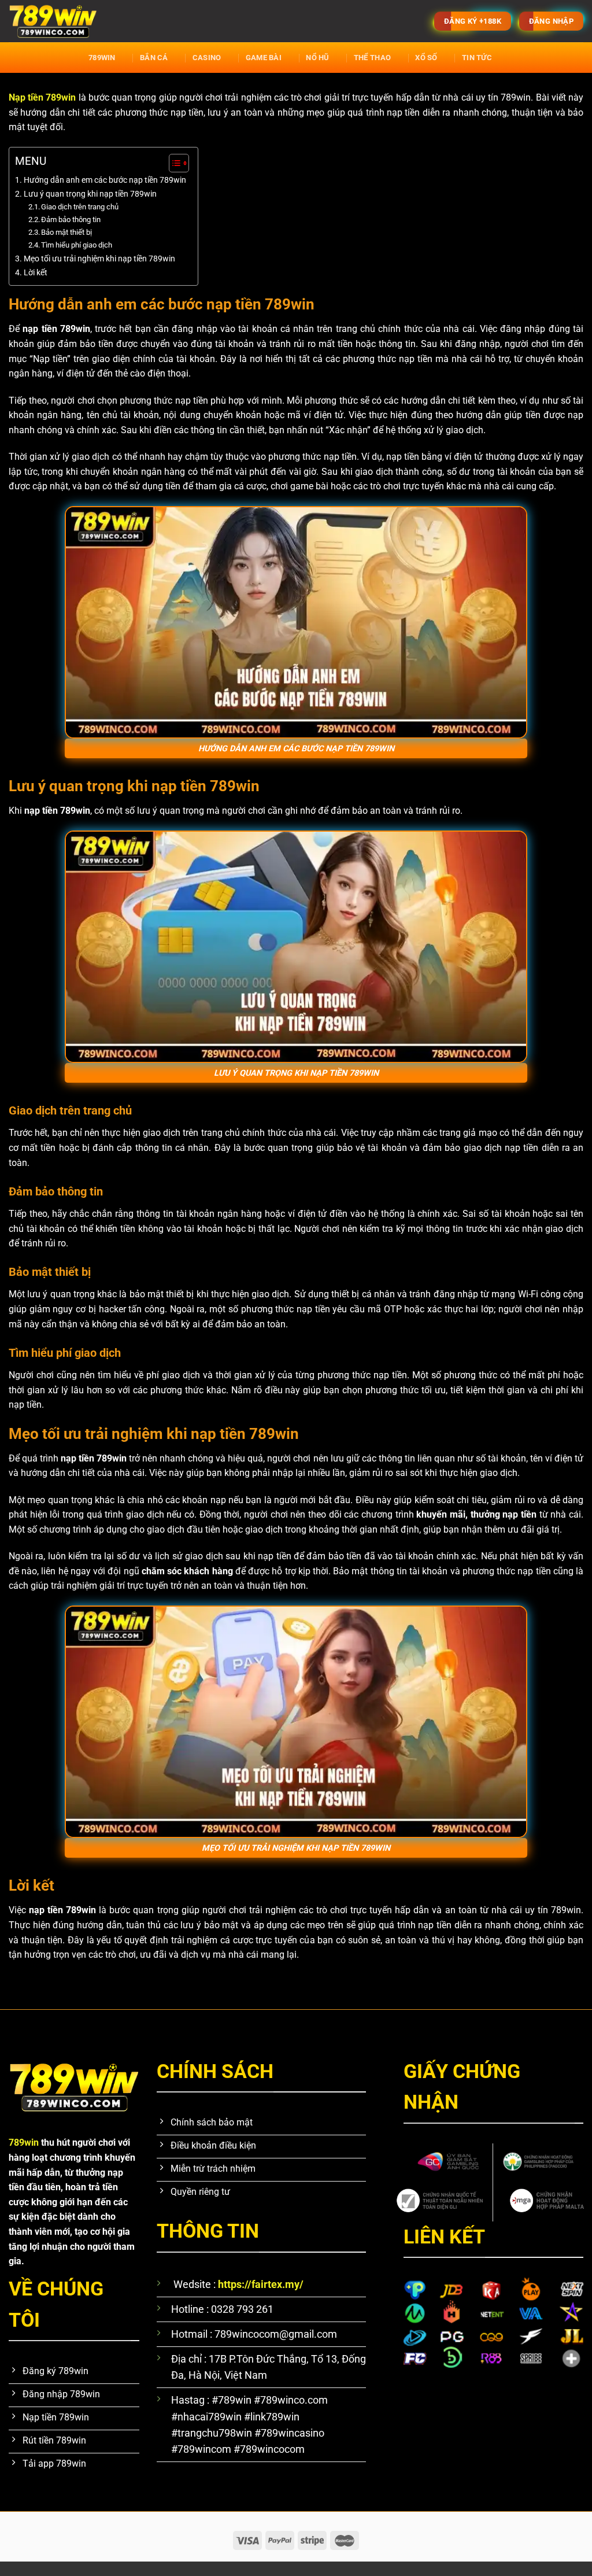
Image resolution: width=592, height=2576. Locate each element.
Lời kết (36, 273)
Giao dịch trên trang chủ (80, 207)
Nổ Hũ (317, 58)
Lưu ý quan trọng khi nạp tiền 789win (90, 194)
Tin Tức (477, 58)
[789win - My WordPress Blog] (168, 21)
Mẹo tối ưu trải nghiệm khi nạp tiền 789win (99, 259)
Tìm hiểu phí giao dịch (77, 245)
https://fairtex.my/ (261, 2285)
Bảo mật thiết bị (67, 232)
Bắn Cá (154, 58)
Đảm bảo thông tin (72, 219)
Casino (207, 58)
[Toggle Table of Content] (173, 163)
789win (102, 58)
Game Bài (264, 58)
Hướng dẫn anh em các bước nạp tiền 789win (105, 180)
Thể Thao (372, 58)
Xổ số (426, 58)
